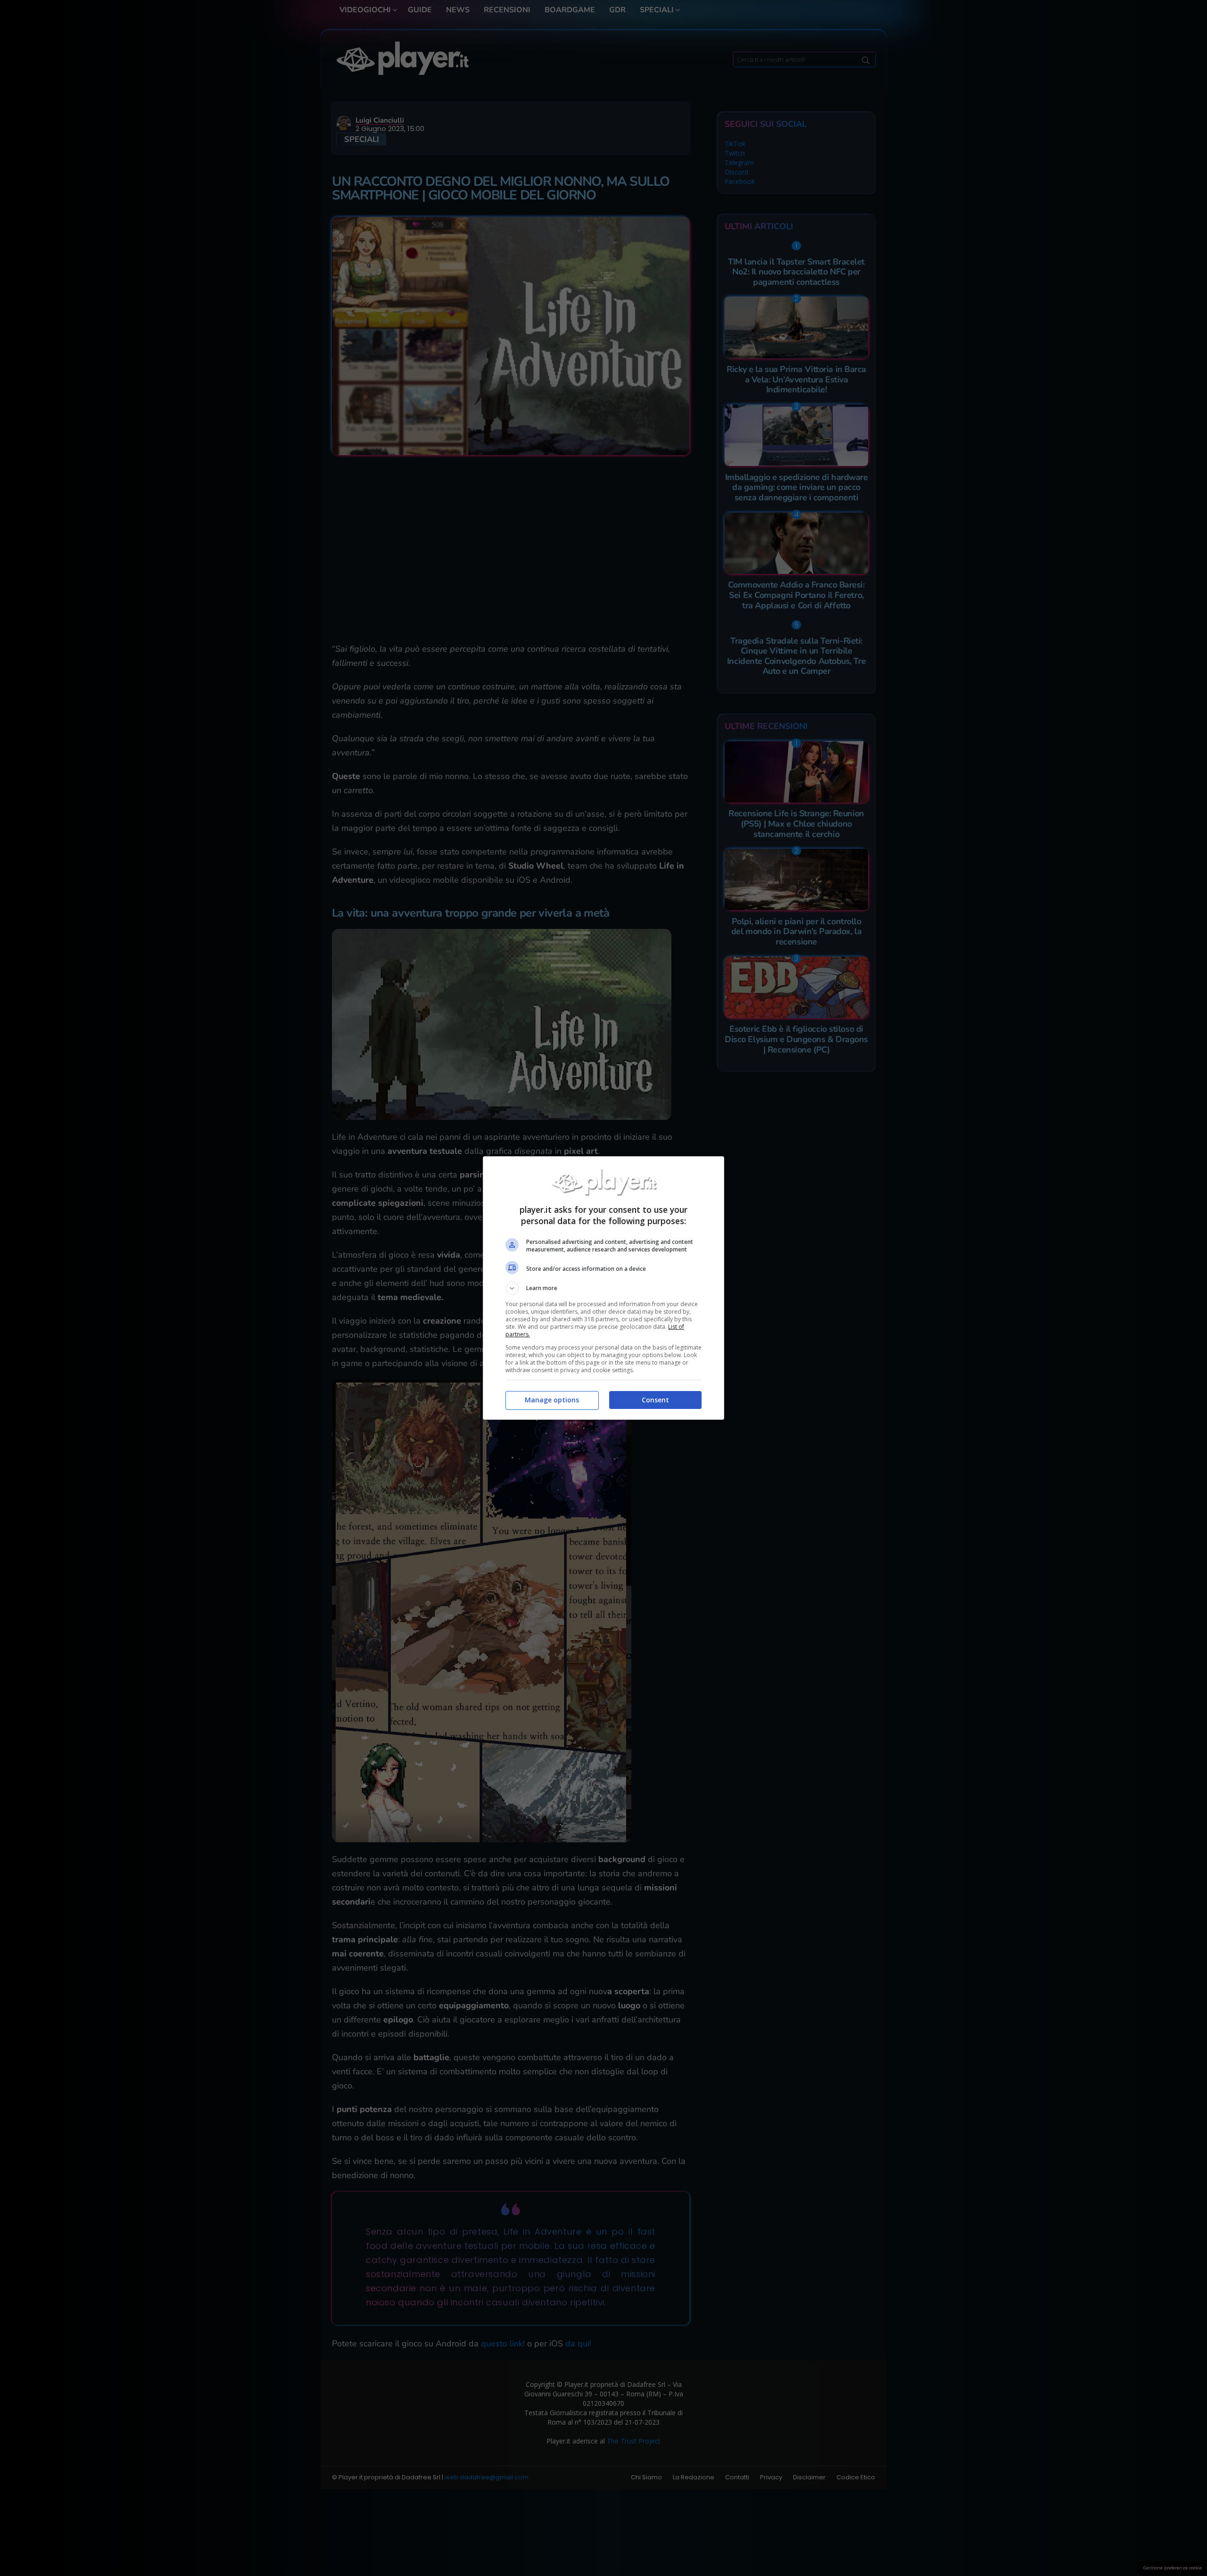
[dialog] (603, 1288)
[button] (603, 1288)
